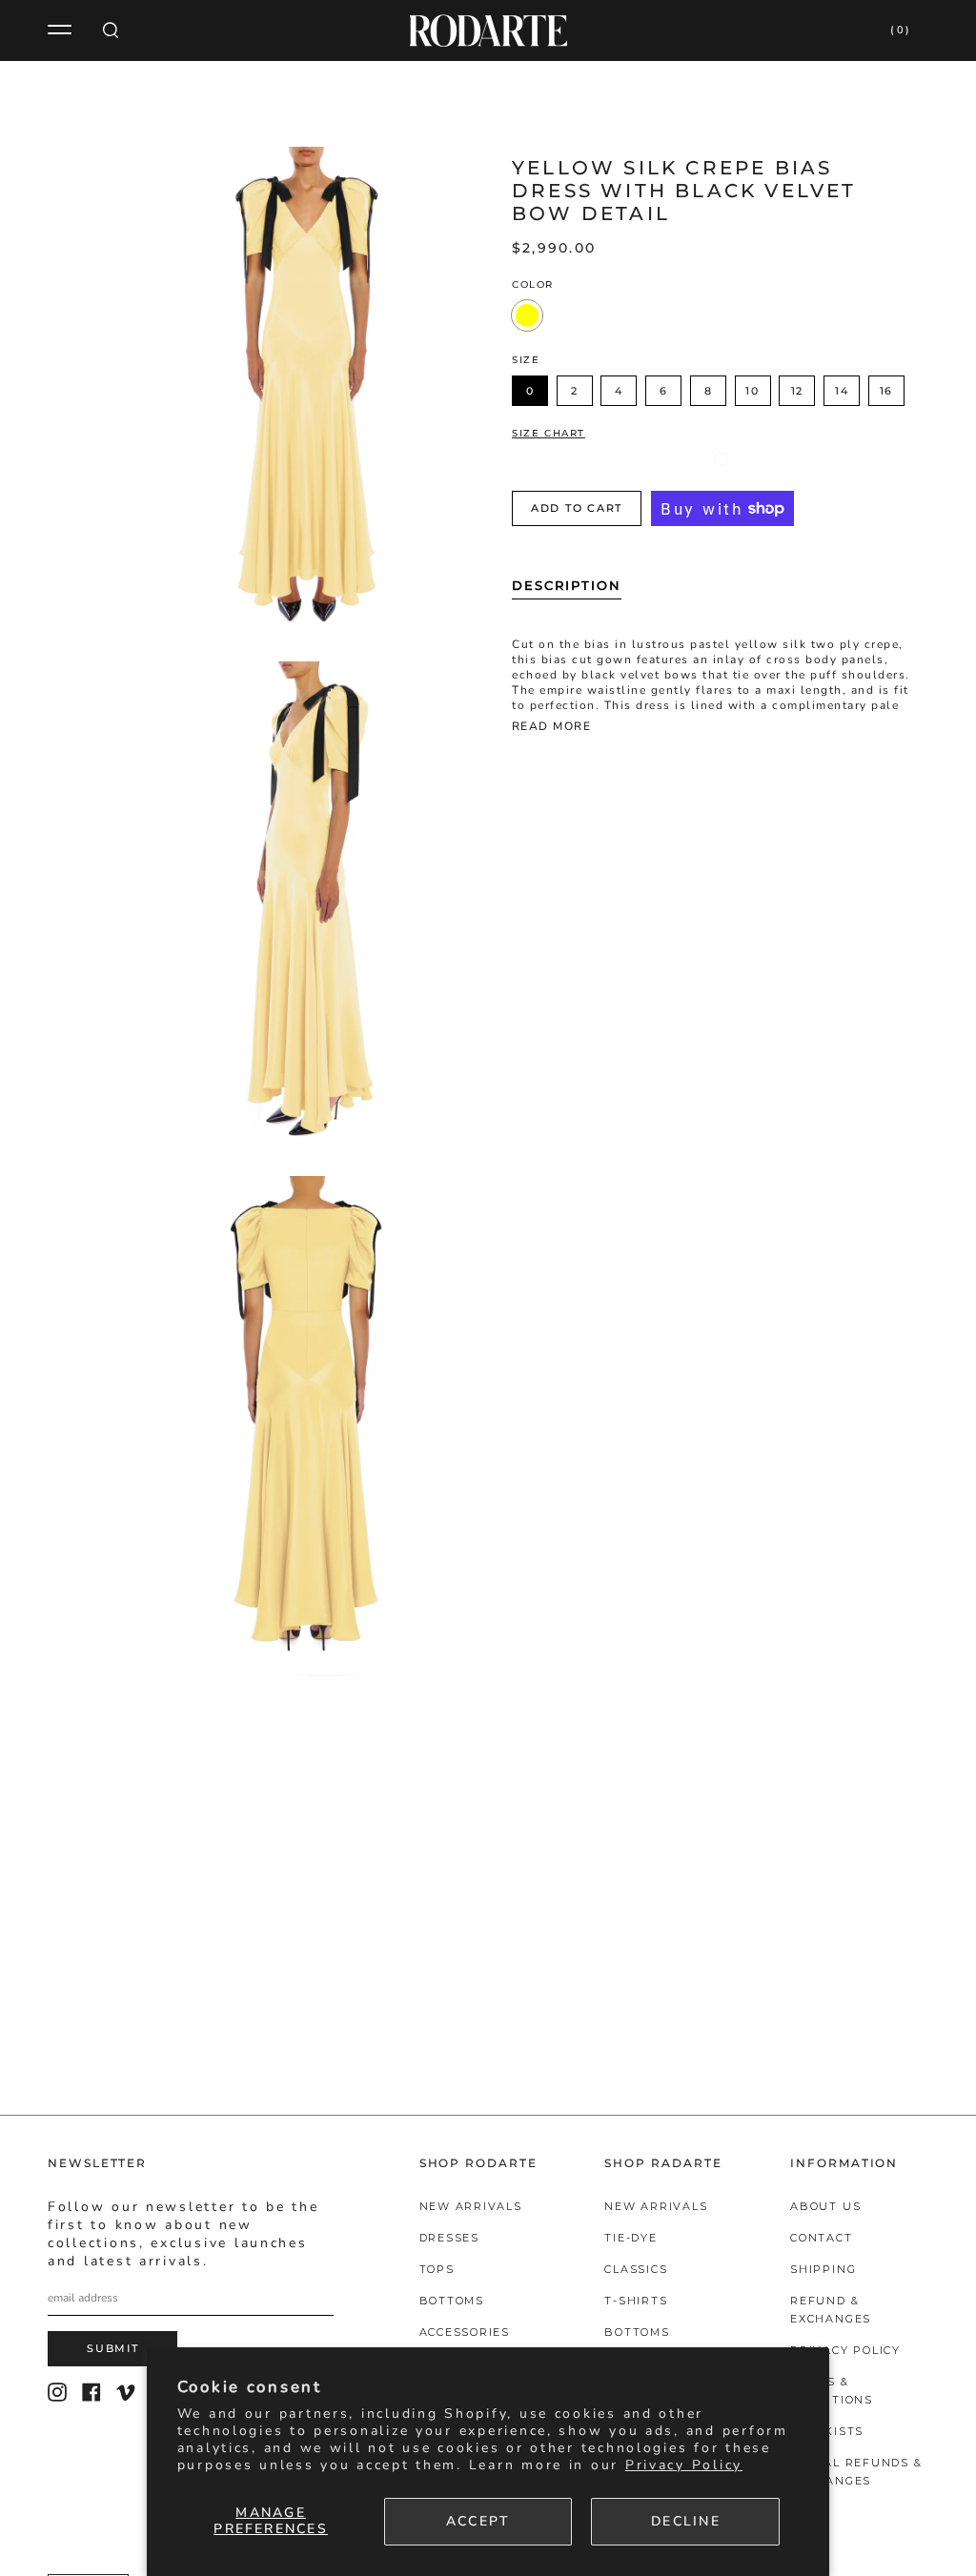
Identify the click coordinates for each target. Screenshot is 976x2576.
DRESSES (449, 2238)
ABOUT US (825, 2206)
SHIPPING (823, 2269)
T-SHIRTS (636, 2301)
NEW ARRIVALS (471, 2206)
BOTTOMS (452, 2301)
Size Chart (549, 434)
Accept (478, 2521)
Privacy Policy (684, 2465)
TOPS (437, 2269)
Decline (686, 2521)
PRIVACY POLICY (845, 2350)
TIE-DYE (630, 2238)
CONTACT (821, 2238)
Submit (113, 2348)
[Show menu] (62, 30)
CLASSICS (636, 2269)
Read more (551, 727)
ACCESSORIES (465, 2332)
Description (567, 585)
